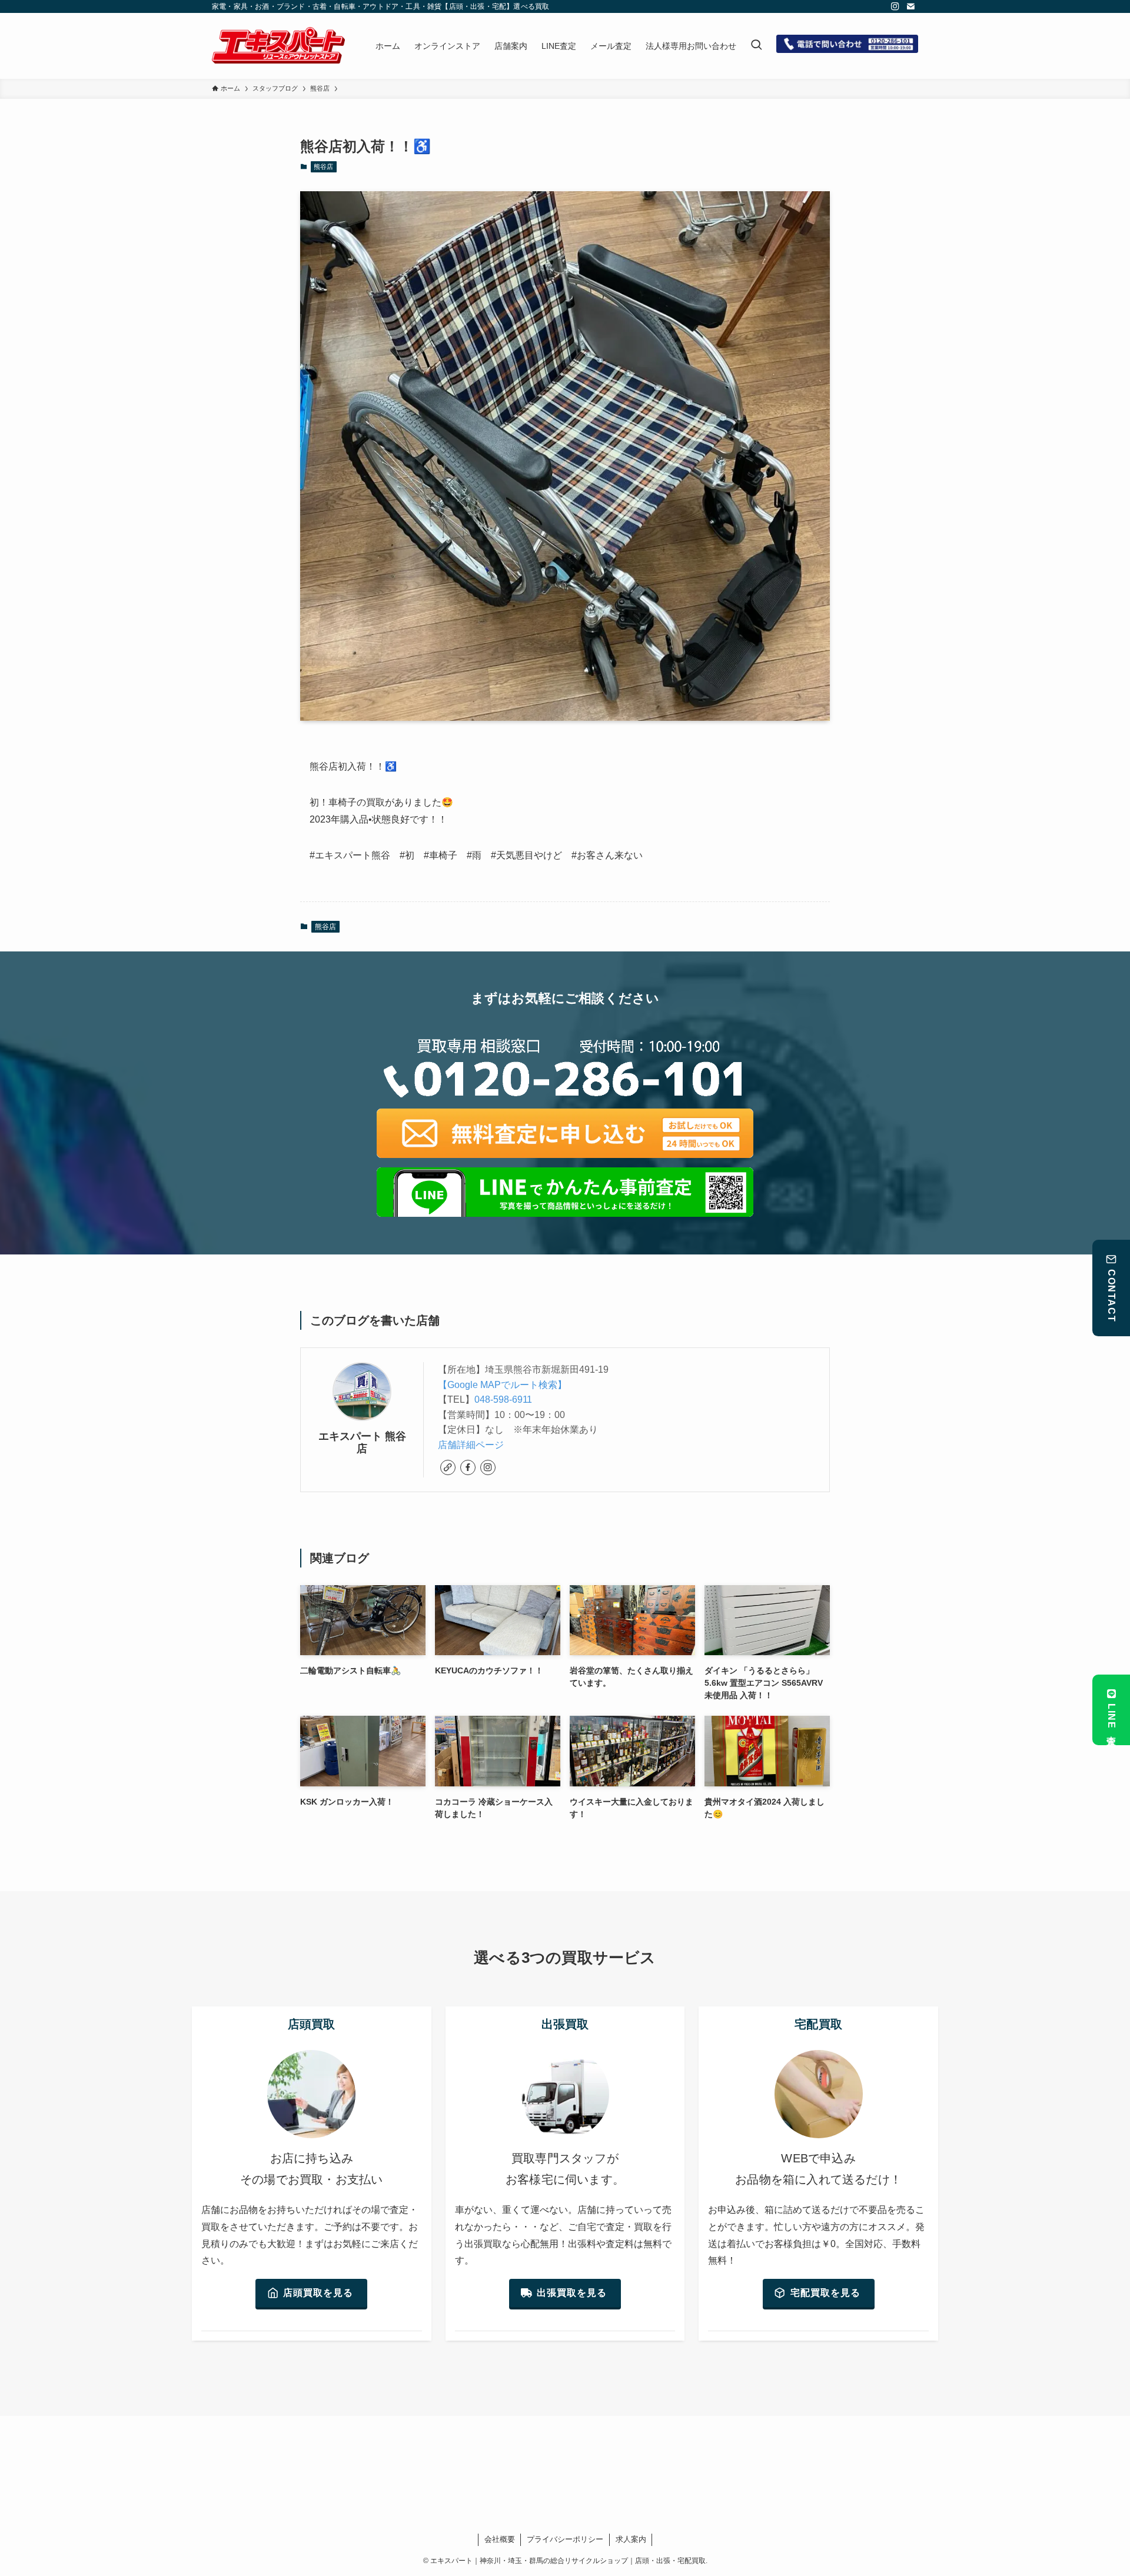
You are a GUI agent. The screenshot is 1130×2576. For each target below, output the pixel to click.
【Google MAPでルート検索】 (502, 1385)
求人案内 (631, 2539)
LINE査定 (1111, 1717)
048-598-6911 (503, 1400)
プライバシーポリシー (565, 2539)
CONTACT (1111, 1296)
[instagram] (895, 6)
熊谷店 (323, 167)
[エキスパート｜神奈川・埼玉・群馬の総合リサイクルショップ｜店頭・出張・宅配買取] (278, 46)
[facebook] (468, 1467)
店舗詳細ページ (471, 1445)
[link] (448, 1467)
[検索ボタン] (756, 46)
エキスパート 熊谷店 (362, 1442)
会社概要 (500, 2539)
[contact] (910, 6)
